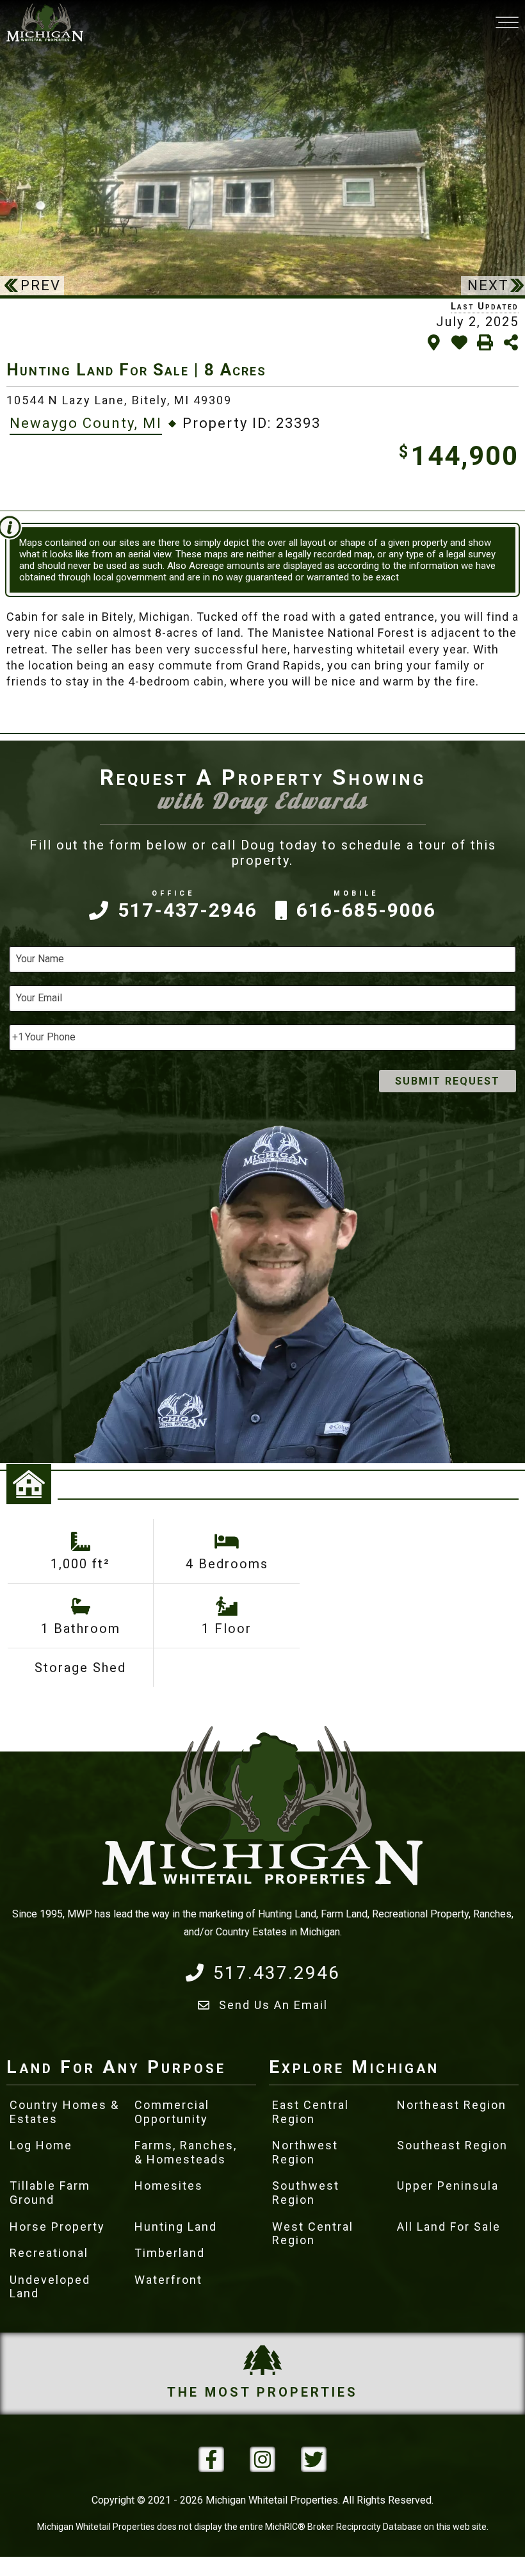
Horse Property (57, 2227)
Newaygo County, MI (86, 423)
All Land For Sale (449, 2227)
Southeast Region (452, 2145)
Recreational (49, 2253)
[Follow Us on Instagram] (262, 2459)
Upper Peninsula (448, 2186)
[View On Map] (434, 342)
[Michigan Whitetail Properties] (45, 22)
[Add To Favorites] (459, 342)
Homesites (169, 2186)
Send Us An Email (273, 2005)
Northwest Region (305, 2152)
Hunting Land (176, 2227)
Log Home (41, 2145)
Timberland (170, 2253)
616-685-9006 (366, 910)
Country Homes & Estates (64, 2112)
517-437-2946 (188, 910)
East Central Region (311, 2112)
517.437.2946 (277, 1973)
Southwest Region (306, 2193)
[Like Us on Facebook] (211, 2459)
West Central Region (313, 2234)
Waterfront (168, 2280)
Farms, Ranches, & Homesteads (186, 2152)
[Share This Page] (511, 342)
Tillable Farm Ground (50, 2193)
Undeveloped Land (50, 2287)
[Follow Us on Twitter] (314, 2459)
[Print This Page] (485, 342)
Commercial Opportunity (172, 2112)
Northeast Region (452, 2105)
